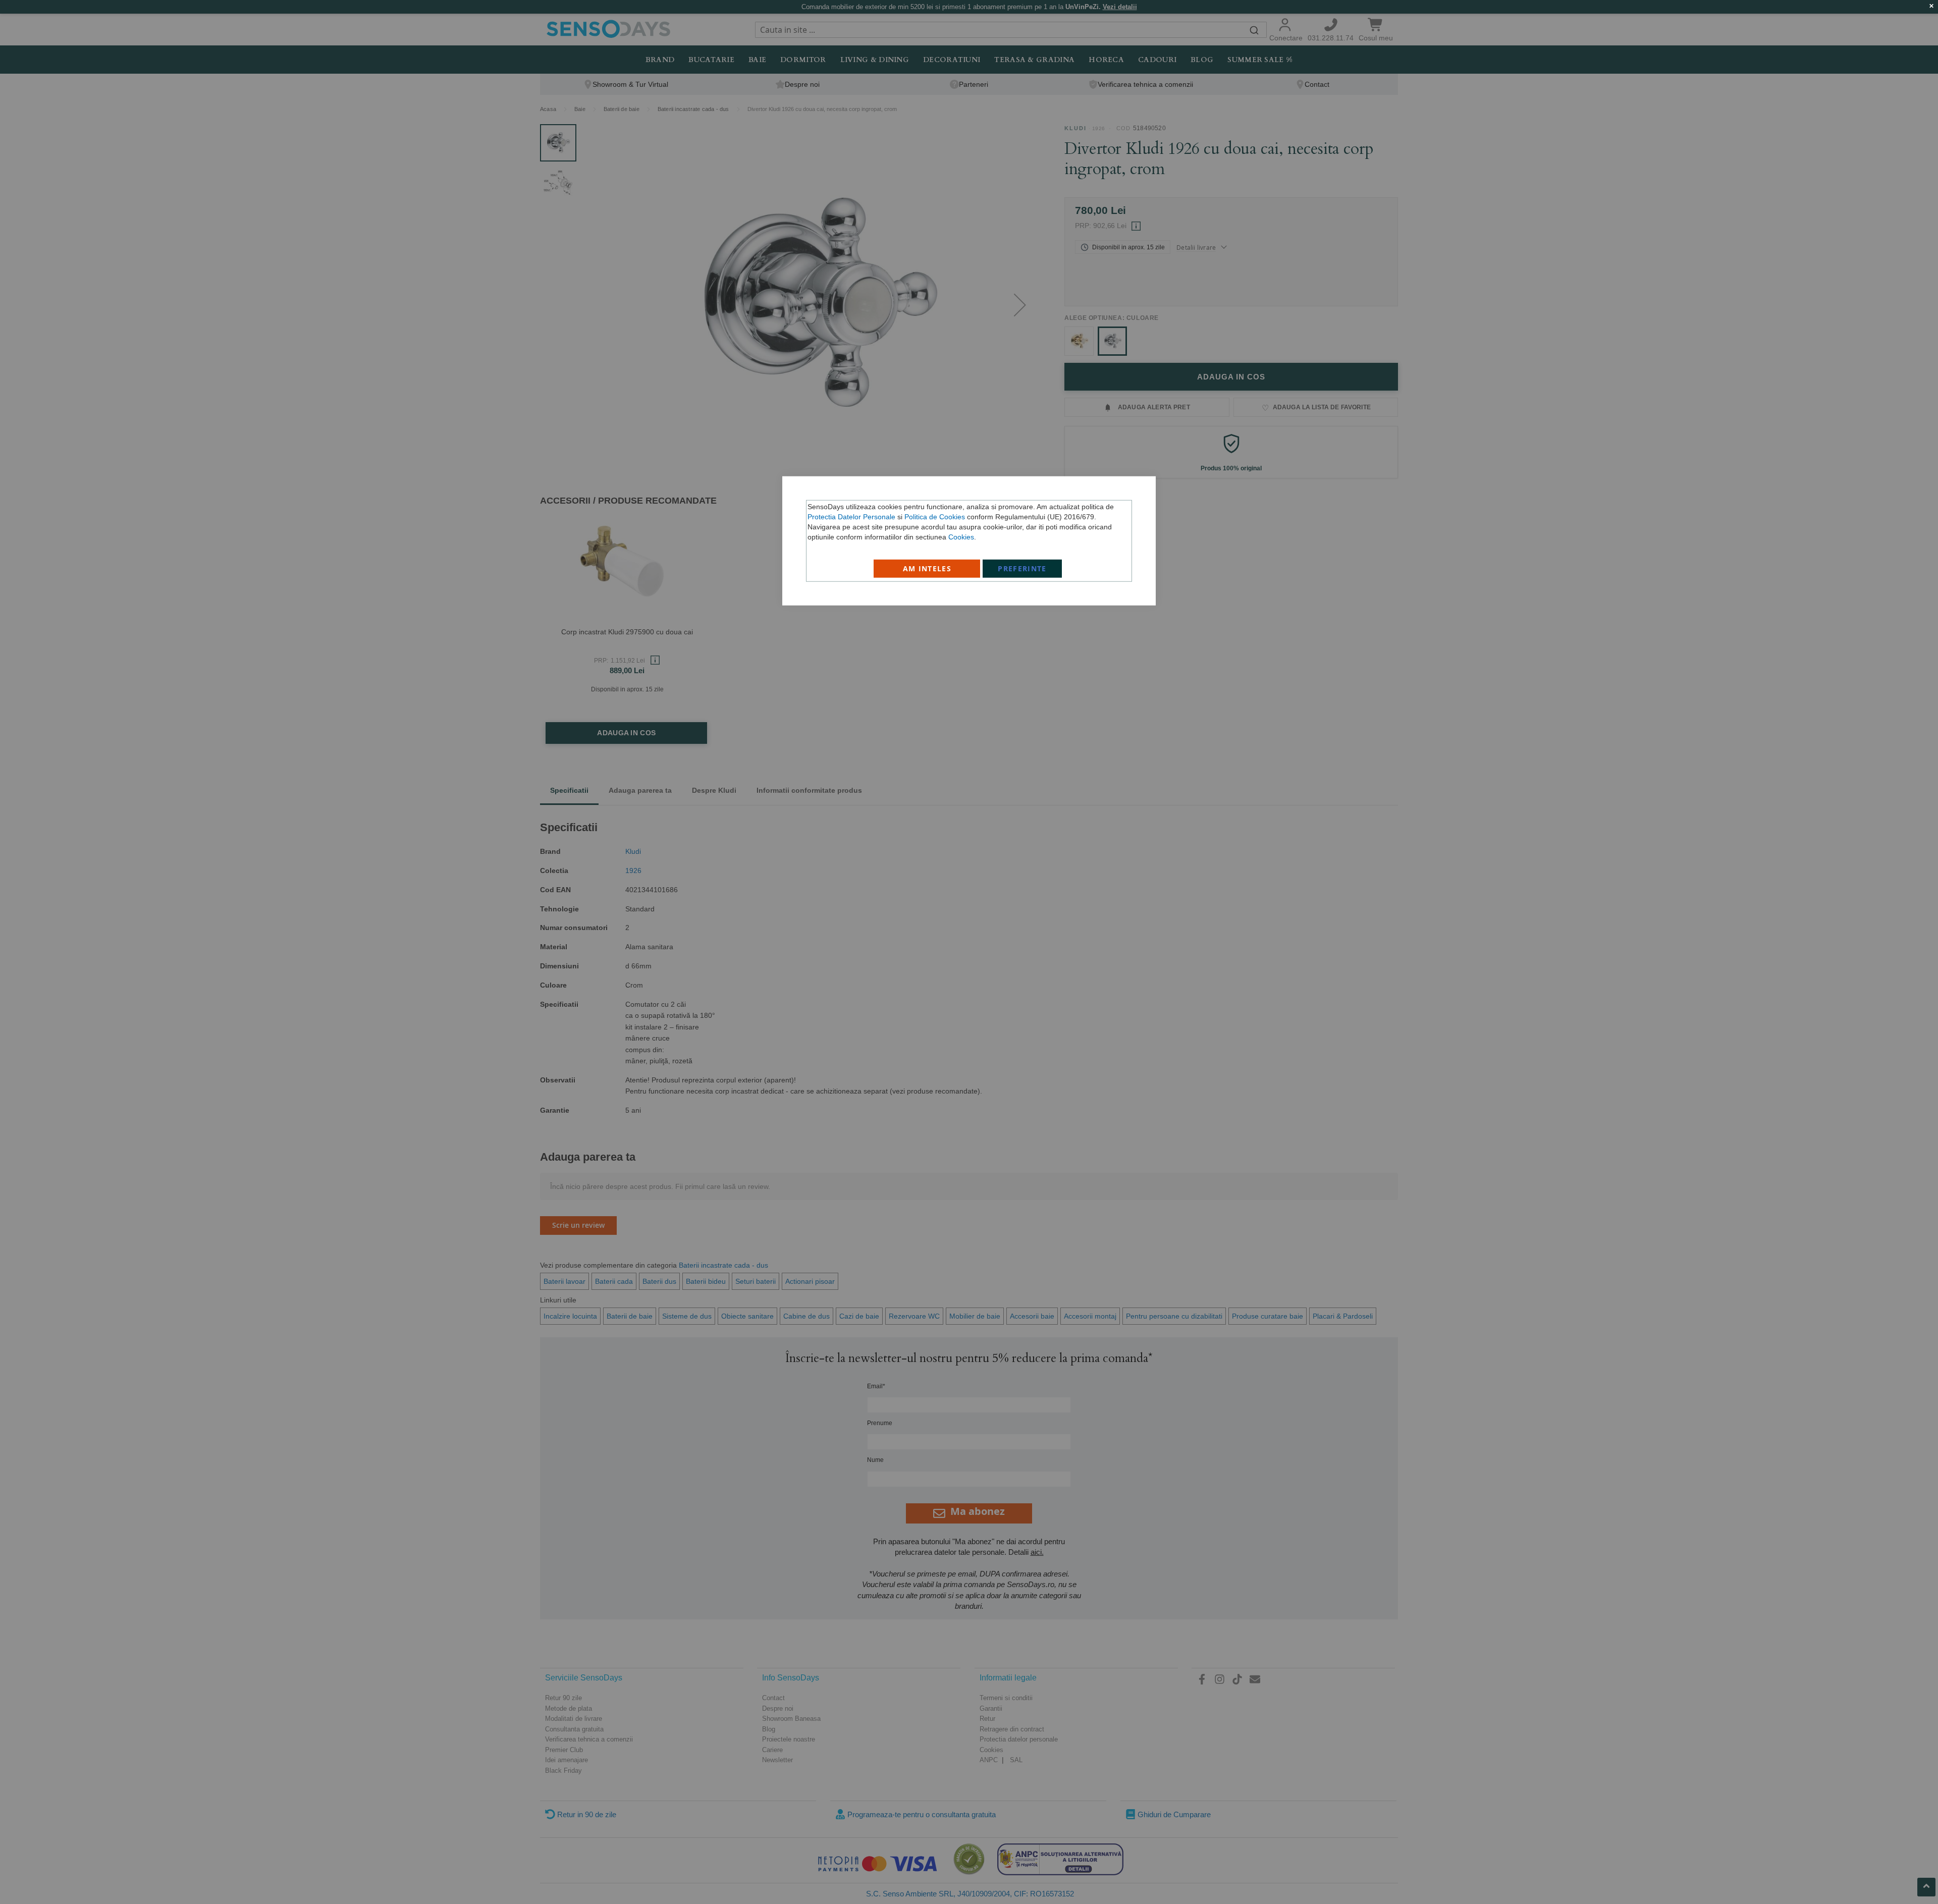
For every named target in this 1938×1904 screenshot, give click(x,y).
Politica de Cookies (935, 516)
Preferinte (1022, 568)
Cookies (961, 536)
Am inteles (927, 568)
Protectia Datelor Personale (851, 516)
